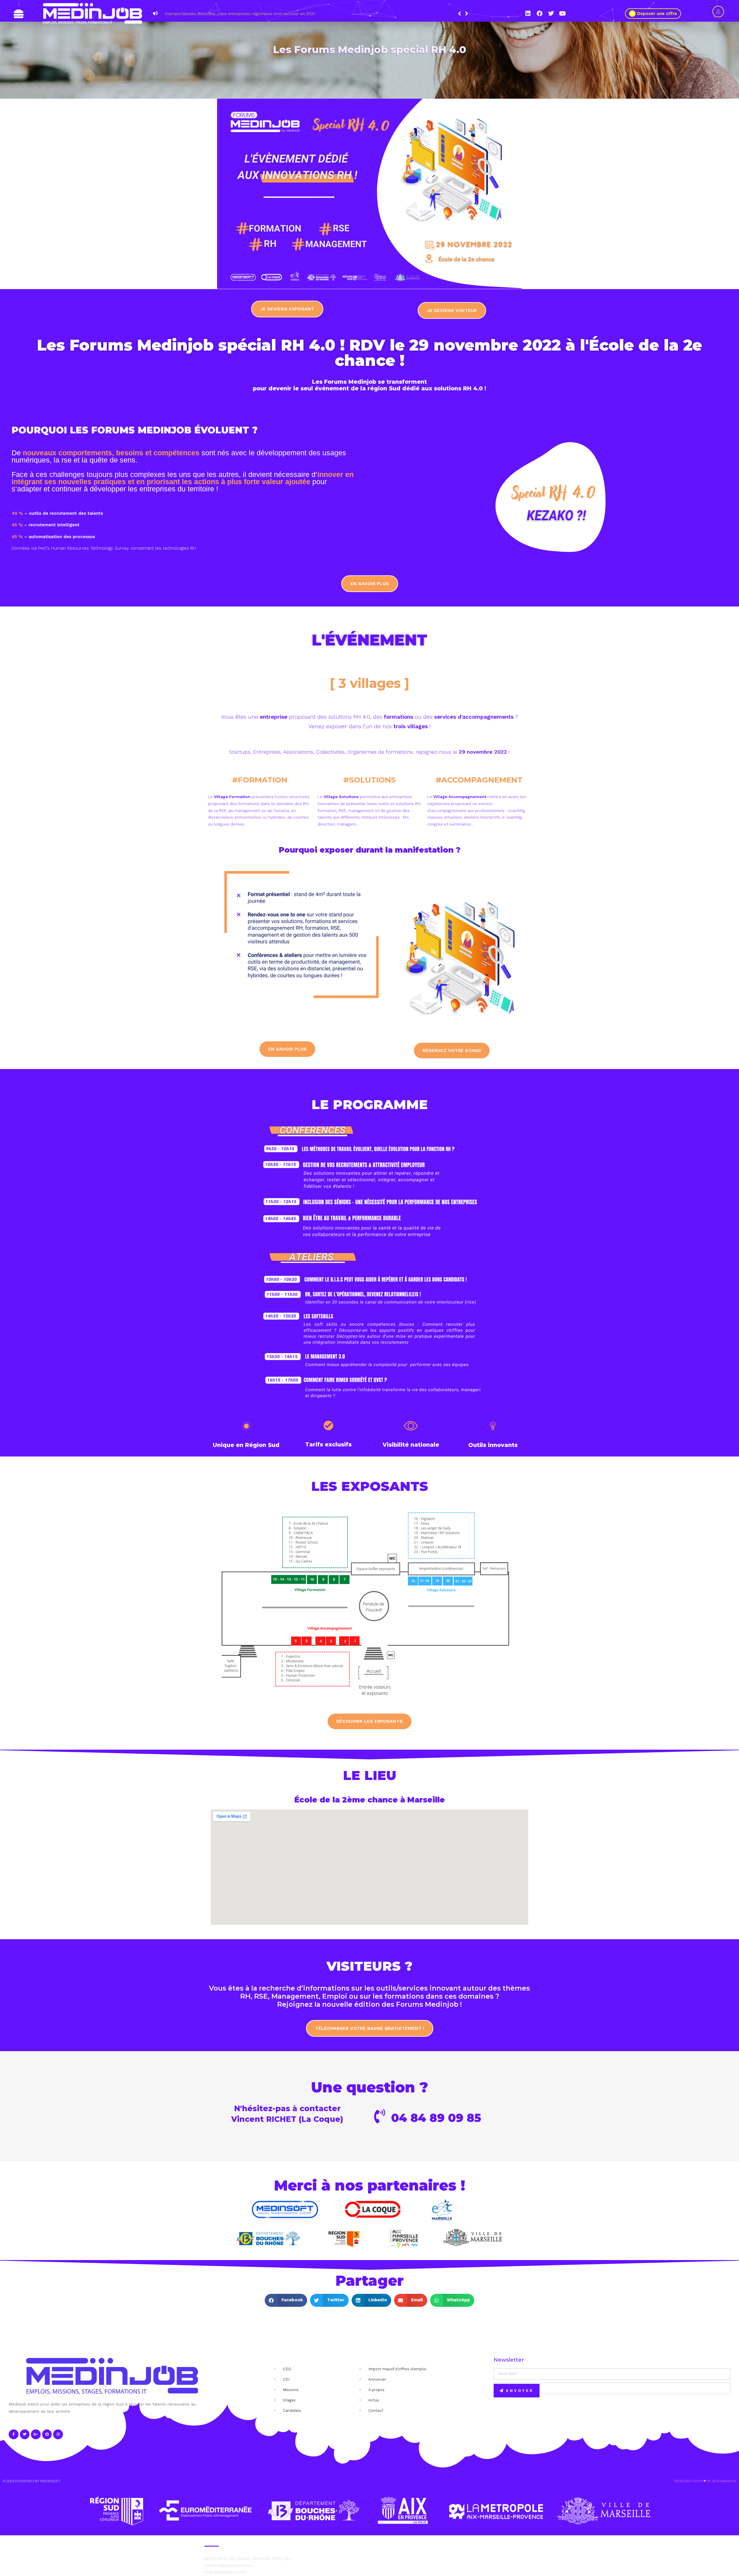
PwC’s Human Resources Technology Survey (83, 548)
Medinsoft (50, 2481)
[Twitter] (551, 14)
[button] (467, 14)
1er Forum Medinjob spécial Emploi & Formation (436, 14)
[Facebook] (540, 14)
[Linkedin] (528, 14)
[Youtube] (563, 14)
